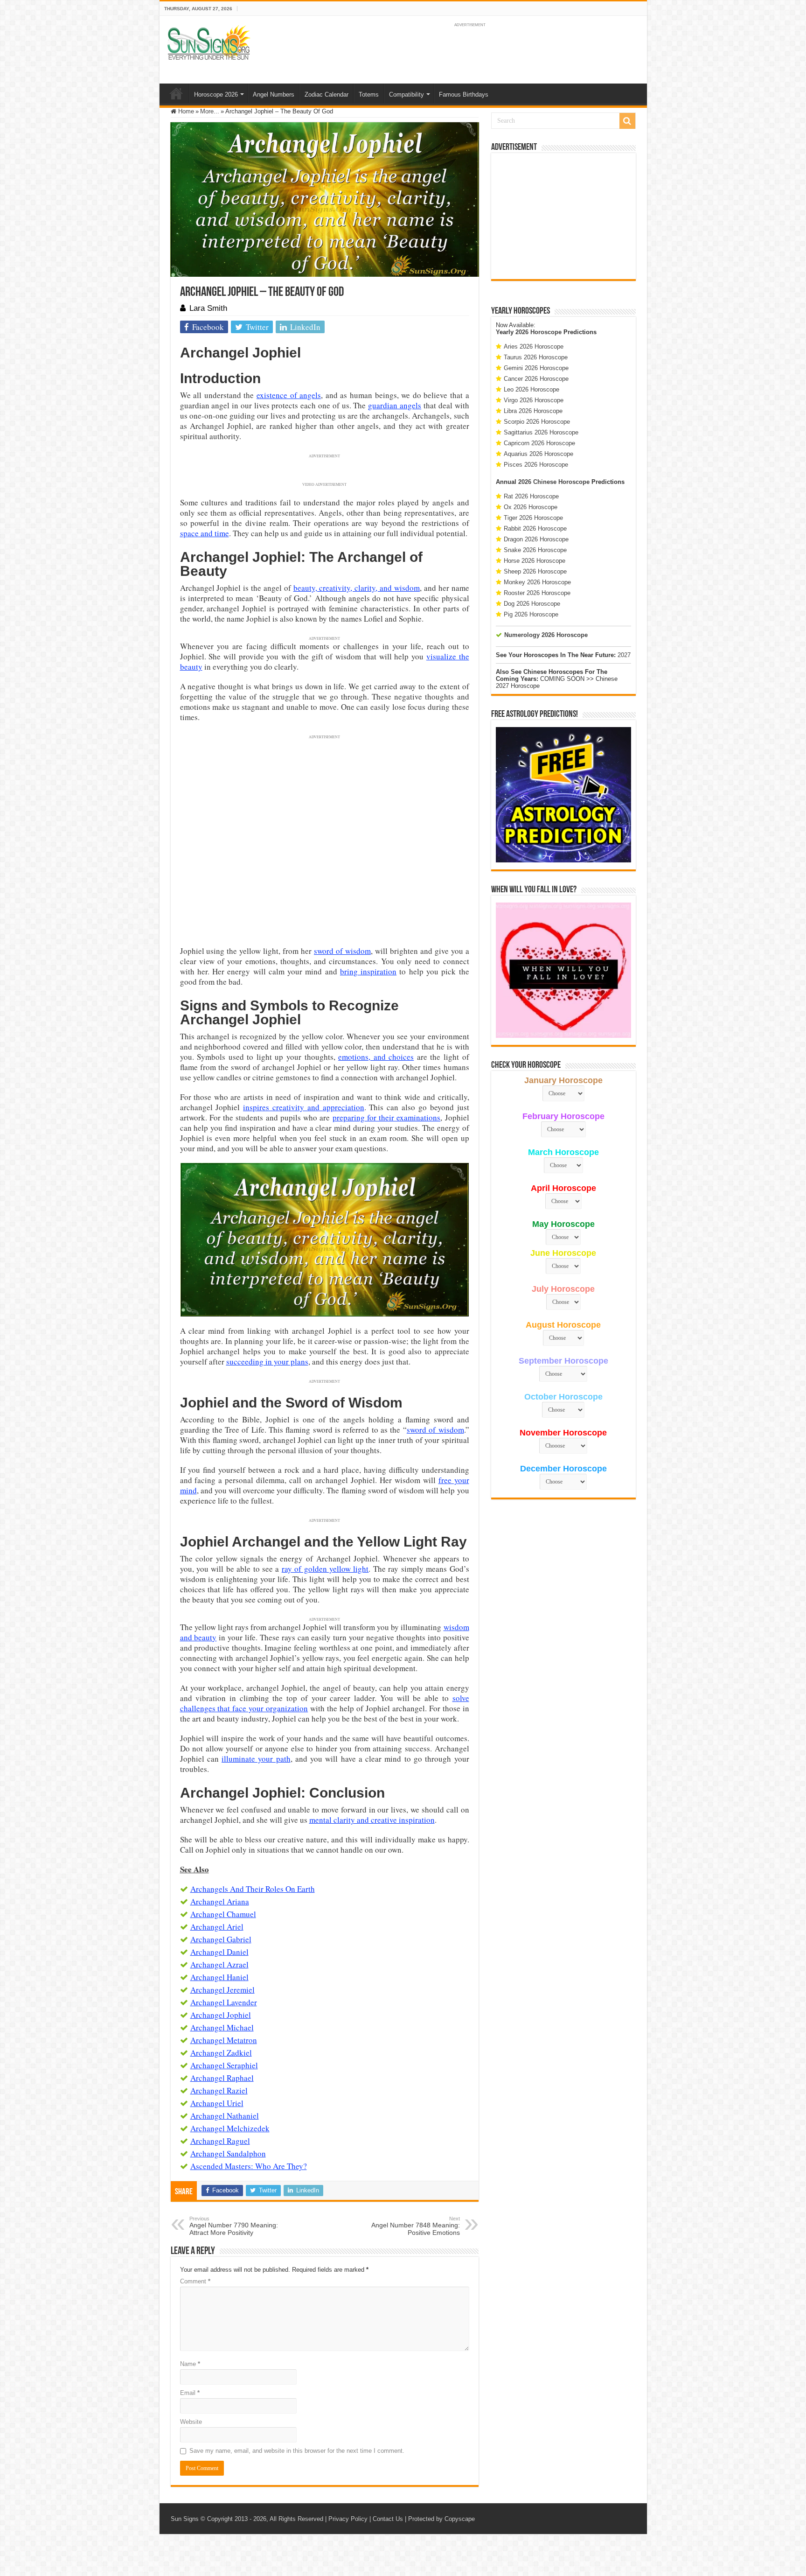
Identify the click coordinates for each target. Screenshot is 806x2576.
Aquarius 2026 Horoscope (538, 454)
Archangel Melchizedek (230, 2128)
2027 (624, 655)
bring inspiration (368, 971)
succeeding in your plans (267, 1361)
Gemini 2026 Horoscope (536, 368)
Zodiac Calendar (327, 94)
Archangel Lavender (224, 2002)
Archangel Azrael (219, 1964)
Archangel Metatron (224, 2040)
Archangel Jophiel (221, 2015)
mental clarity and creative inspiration (372, 1820)
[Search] (627, 121)
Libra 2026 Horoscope (533, 411)
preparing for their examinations (387, 1117)
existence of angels (289, 395)
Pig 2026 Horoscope (531, 614)
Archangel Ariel (217, 1927)
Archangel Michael (222, 2027)
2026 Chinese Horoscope (554, 482)
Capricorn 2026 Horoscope (539, 443)
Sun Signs (185, 2519)
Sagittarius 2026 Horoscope (541, 432)
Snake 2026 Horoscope (535, 550)
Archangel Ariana (220, 1901)
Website (191, 2422)
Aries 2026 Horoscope (534, 346)
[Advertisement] (563, 216)
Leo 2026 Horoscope (532, 389)
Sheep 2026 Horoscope (535, 571)
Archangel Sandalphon (228, 2153)
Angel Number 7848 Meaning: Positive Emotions (416, 2226)
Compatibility (406, 94)
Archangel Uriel (217, 2103)
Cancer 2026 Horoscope (536, 379)
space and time (205, 533)
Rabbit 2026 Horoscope (535, 528)
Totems (369, 94)
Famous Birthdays (464, 94)
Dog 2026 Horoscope (532, 604)
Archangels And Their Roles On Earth (253, 1889)
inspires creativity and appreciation (303, 1107)
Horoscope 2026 (216, 94)
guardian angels (395, 405)
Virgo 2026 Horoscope (534, 400)
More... (210, 111)
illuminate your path (256, 1759)
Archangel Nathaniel (225, 2116)
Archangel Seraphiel (224, 2065)
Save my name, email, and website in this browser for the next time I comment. (297, 2451)
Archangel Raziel (219, 2090)
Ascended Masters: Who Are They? (249, 2166)
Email (190, 2393)
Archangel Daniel (219, 1952)
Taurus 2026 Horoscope (536, 357)
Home (176, 93)
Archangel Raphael (222, 2078)
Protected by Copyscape (441, 2519)
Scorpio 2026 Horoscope (537, 422)
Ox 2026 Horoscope (531, 507)
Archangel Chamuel (223, 1914)
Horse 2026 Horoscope (535, 561)
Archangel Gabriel (221, 1939)
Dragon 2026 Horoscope (536, 539)
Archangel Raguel (220, 2141)
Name (190, 2364)
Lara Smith (208, 308)
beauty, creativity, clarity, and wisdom (357, 588)
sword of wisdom (342, 951)
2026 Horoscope (538, 332)
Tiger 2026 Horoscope (533, 518)
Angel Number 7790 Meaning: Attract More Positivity (234, 2226)
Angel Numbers (274, 94)
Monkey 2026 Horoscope (537, 582)
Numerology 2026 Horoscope (546, 635)
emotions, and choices (376, 1057)
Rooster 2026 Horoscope (537, 593)
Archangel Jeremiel (222, 1990)
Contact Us (388, 2519)
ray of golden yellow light (325, 1569)
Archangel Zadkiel (221, 2053)
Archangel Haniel (219, 1977)
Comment (195, 2281)
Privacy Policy (348, 2519)
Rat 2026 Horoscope (531, 496)
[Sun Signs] (208, 42)
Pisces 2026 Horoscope (536, 465)
